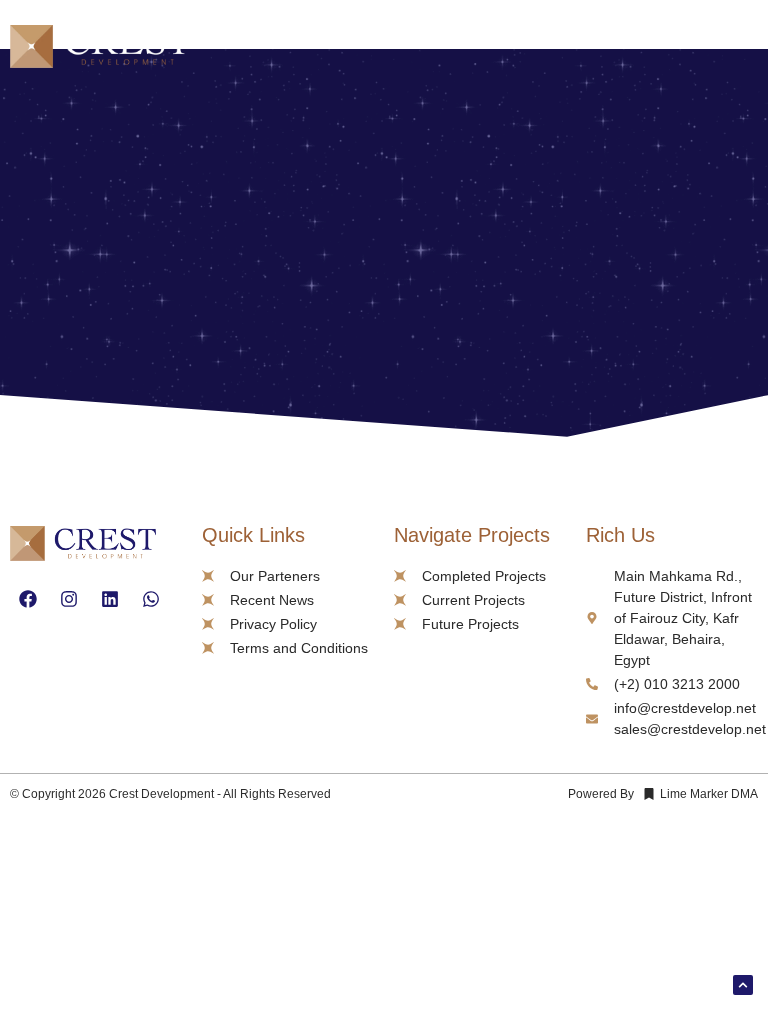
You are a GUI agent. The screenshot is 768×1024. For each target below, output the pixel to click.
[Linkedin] (110, 599)
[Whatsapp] (151, 599)
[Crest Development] (100, 49)
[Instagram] (69, 599)
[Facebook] (28, 599)
